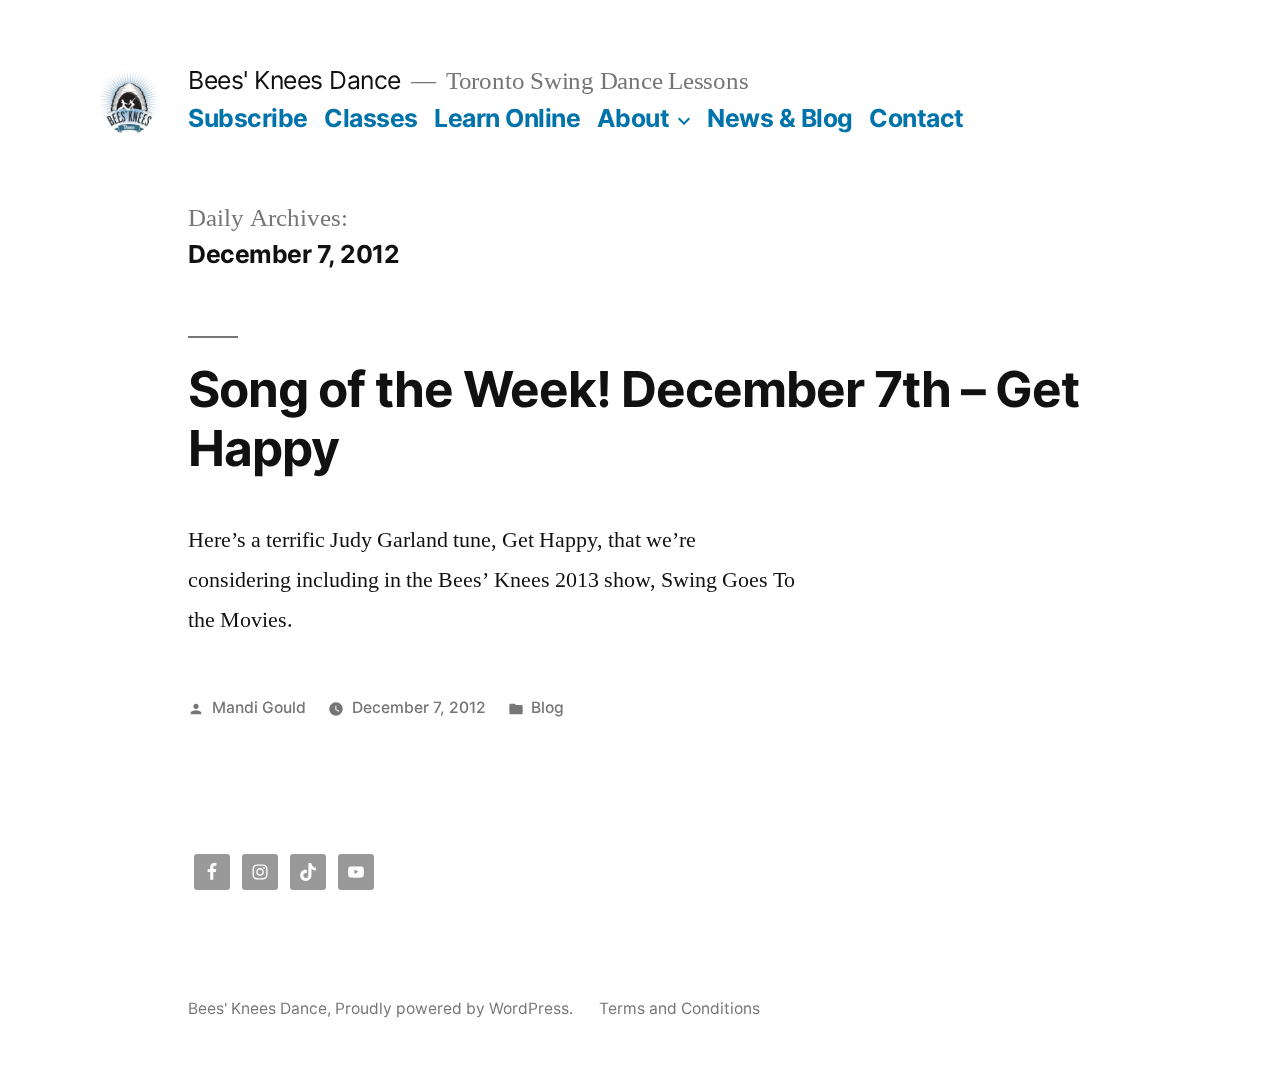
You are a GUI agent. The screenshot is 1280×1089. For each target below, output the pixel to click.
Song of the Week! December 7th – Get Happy (633, 418)
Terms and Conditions (679, 1008)
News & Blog (780, 118)
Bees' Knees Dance (294, 80)
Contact (916, 118)
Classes (371, 118)
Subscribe (248, 118)
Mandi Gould (259, 707)
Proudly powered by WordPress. (456, 1008)
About (633, 118)
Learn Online (507, 118)
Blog (547, 707)
